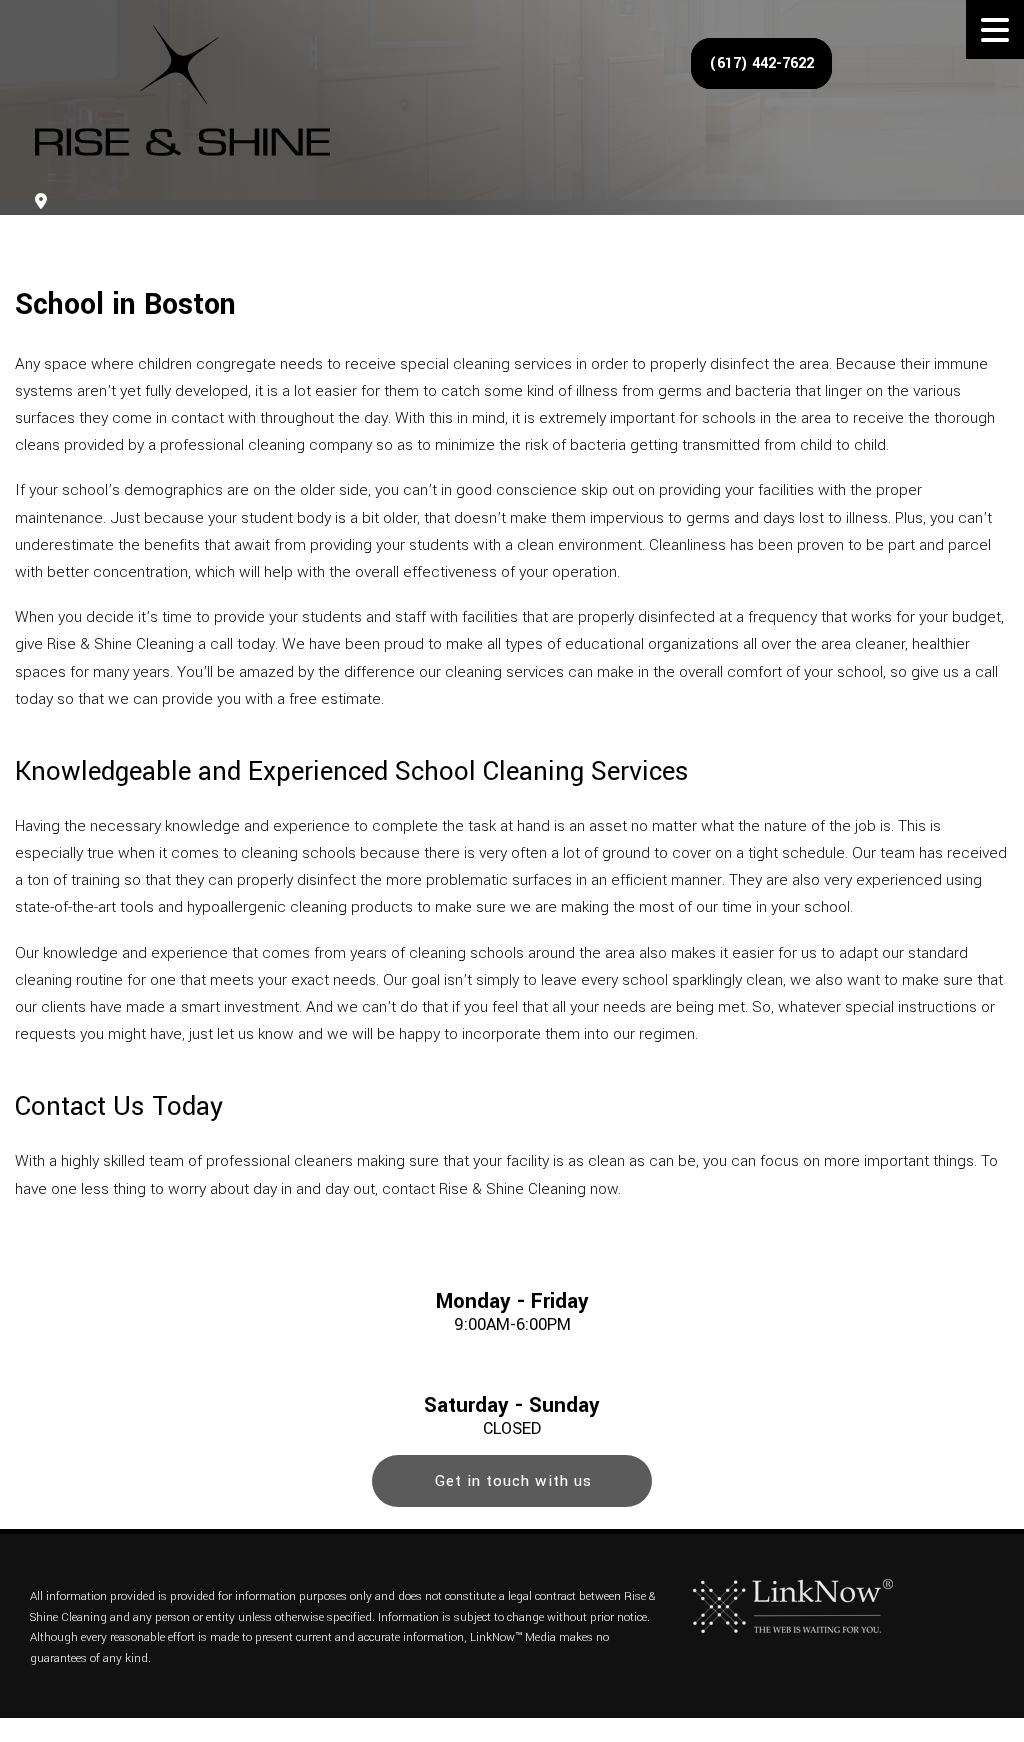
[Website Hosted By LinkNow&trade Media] (793, 1605)
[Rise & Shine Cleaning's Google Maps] (41, 202)
